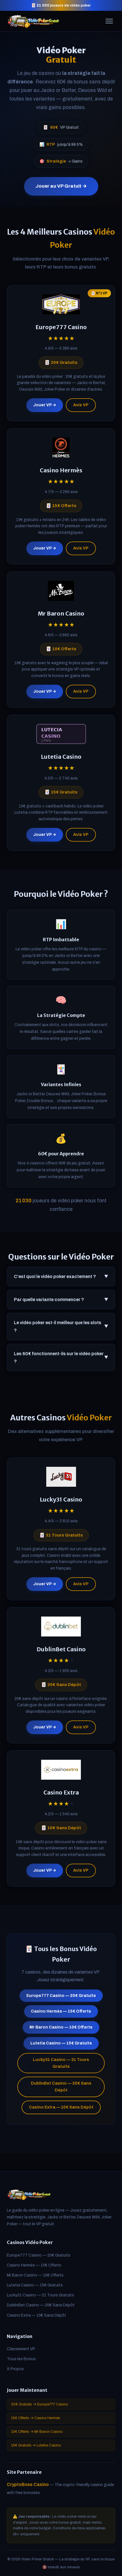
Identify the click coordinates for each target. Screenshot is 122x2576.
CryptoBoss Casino (28, 2484)
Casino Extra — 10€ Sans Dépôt (61, 2107)
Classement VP (21, 2349)
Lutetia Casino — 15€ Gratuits (61, 2043)
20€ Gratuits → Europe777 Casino (40, 2404)
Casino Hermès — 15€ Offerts (61, 2011)
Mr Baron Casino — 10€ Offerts (61, 2027)
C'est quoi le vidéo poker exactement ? (61, 1276)
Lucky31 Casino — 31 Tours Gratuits (61, 2063)
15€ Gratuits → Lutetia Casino (36, 2445)
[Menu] (109, 21)
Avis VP (81, 405)
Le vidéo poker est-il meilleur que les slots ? (61, 1326)
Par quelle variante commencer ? (61, 1300)
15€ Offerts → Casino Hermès (36, 2418)
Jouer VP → (45, 405)
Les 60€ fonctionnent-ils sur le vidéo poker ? (61, 1357)
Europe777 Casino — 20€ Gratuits (61, 1996)
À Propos (15, 2369)
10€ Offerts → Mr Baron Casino (37, 2432)
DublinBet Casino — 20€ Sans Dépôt (61, 2087)
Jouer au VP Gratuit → (61, 186)
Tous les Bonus (21, 2359)
